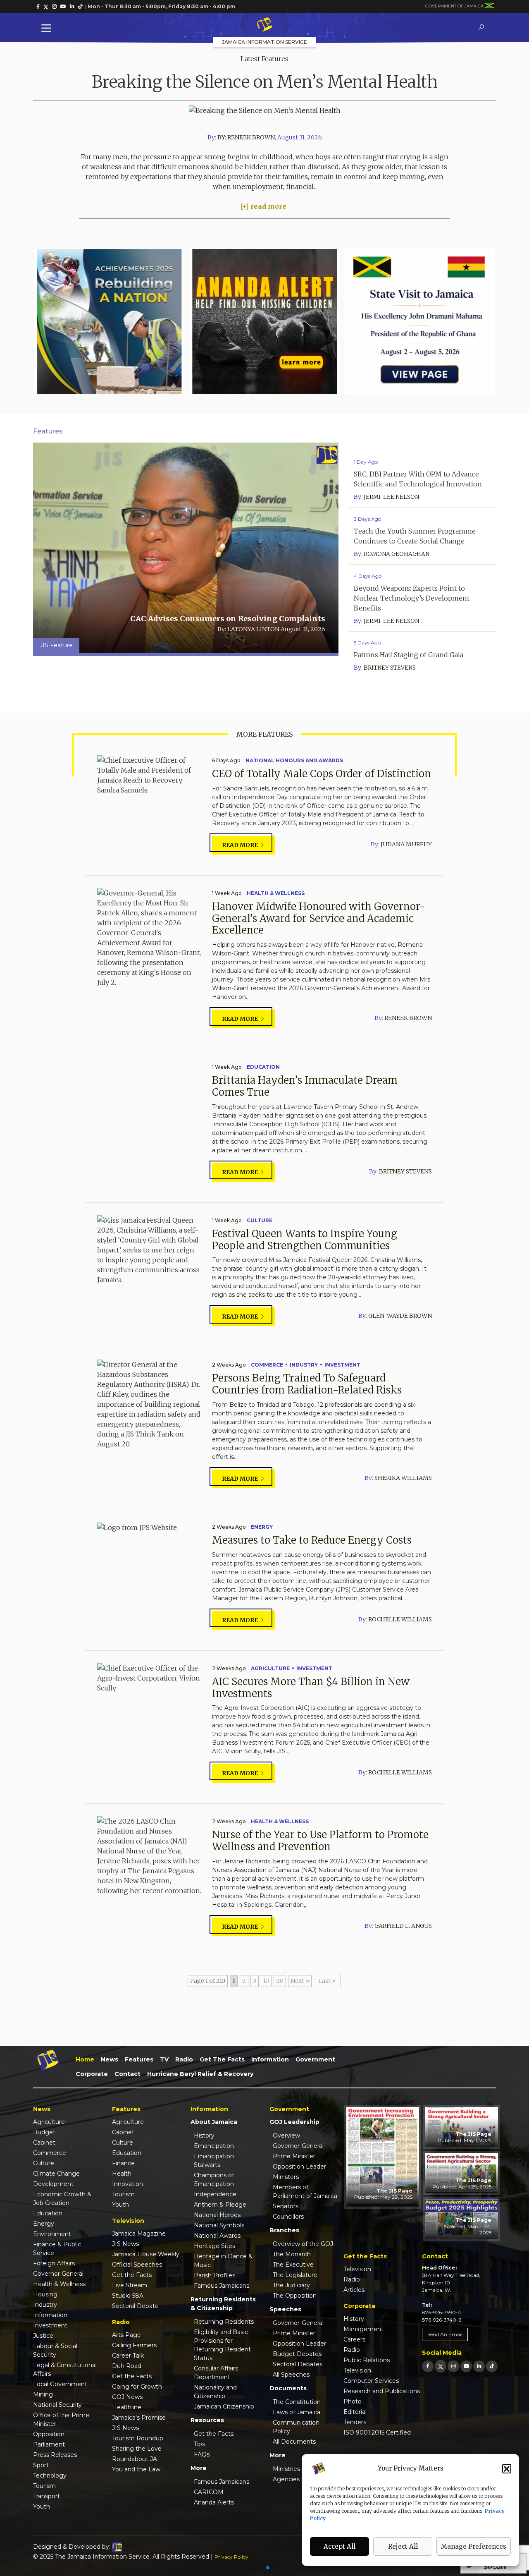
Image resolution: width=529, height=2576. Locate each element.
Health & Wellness (276, 893)
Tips (199, 2444)
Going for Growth (137, 2387)
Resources (207, 2420)
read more (268, 206)
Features (139, 2059)
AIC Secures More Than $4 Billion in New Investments (311, 1688)
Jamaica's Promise (139, 2418)
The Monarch (292, 2254)
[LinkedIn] (479, 2366)
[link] (38, 7)
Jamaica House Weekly (146, 2254)
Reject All (403, 2546)
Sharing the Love (137, 2449)
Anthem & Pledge (220, 2205)
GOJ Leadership (294, 2122)
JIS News (125, 2244)
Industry (304, 1365)
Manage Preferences (474, 2546)
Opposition (49, 2434)
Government (315, 2059)
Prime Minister (294, 2156)
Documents (288, 2388)
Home (85, 2059)
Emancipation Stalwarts (214, 2161)
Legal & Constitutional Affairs (65, 2369)
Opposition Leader (299, 2167)
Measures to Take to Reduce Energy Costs (312, 1540)
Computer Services (371, 2381)
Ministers (286, 2177)
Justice (43, 2336)
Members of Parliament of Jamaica (305, 2192)
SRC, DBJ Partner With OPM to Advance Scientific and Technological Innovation (418, 479)
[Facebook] (428, 2366)
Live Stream (130, 2285)
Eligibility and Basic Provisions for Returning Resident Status (222, 2345)
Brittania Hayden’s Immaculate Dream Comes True (305, 1086)
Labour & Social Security (55, 2350)
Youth (42, 2507)
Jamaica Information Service (264, 42)
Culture (260, 1220)
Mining (43, 2394)
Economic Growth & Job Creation (62, 2199)
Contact (127, 2074)
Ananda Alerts (214, 2502)
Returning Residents (224, 2322)
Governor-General (298, 2146)
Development (53, 2184)
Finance (123, 2163)
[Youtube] (466, 2366)
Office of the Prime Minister (61, 2419)
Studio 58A (128, 2296)
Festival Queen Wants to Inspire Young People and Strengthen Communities (305, 1240)
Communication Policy (296, 2427)
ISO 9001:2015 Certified (377, 2432)
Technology (50, 2475)
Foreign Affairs (54, 2263)
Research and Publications (382, 2391)
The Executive (293, 2265)
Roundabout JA (135, 2459)
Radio (184, 2059)
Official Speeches (137, 2265)
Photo (353, 2401)
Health (122, 2174)
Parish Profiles (214, 2275)
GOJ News (127, 2397)
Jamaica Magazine (139, 2234)
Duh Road (127, 2366)
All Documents (294, 2442)
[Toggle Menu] (48, 28)
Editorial (355, 2412)
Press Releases (55, 2455)
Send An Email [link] (445, 2334)
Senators (286, 2206)
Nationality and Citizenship (215, 2392)
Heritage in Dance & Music (223, 2261)
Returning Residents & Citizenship (223, 2304)
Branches (284, 2230)
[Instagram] (453, 2366)
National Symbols (219, 2225)
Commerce (267, 1365)
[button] (507, 2468)
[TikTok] (492, 2366)
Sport (41, 2465)
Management (363, 2329)
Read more (241, 845)
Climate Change (56, 2174)
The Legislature (295, 2275)
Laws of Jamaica (297, 2412)
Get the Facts (222, 2059)
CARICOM (209, 2492)
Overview (286, 2135)
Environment (52, 2234)
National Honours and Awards (294, 760)
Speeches (285, 2309)
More (199, 2468)
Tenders (355, 2422)
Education (263, 1067)
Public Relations (367, 2360)
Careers (354, 2339)
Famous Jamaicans (222, 2286)
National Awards (217, 2236)
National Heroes (217, 2215)
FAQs (202, 2454)
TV (164, 2059)
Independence (215, 2194)
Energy (262, 1527)
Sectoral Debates (298, 2364)
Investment (342, 1365)
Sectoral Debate (135, 2306)
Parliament (49, 2444)
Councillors (288, 2217)
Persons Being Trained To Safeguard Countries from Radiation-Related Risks (307, 1384)
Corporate (92, 2074)
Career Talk (128, 2356)
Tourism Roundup (138, 2438)
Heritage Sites (214, 2246)
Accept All (340, 2546)
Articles (354, 2290)
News (110, 2059)
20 (280, 1981)
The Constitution (297, 2402)
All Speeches (291, 2375)
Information (270, 2059)
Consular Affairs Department (216, 2373)
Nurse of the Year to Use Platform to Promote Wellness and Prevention (320, 1841)
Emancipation (214, 2146)
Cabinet (44, 2143)
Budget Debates (297, 2354)
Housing (45, 2294)
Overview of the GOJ (303, 2244)
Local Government (60, 2384)
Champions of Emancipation (214, 2180)
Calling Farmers (134, 2345)
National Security (57, 2405)
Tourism (44, 2486)
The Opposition (295, 2296)
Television (357, 2269)
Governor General (58, 2274)
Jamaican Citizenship (224, 2406)
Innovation (127, 2184)
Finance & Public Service (57, 2249)
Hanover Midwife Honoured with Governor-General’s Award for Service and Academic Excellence (318, 918)
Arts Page (126, 2335)
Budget (44, 2132)
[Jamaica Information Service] (264, 25)
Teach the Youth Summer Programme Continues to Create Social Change (415, 536)
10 (266, 1981)
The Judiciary (291, 2285)
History (204, 2135)
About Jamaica (214, 2122)
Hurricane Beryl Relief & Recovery (200, 2074)
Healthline (127, 2407)
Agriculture (270, 1668)
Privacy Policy (231, 2557)
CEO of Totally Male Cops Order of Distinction (322, 774)
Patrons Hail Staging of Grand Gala (409, 655)
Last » (327, 1981)
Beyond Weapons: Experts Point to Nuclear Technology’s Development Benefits (412, 598)
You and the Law (136, 2469)
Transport (46, 2496)
